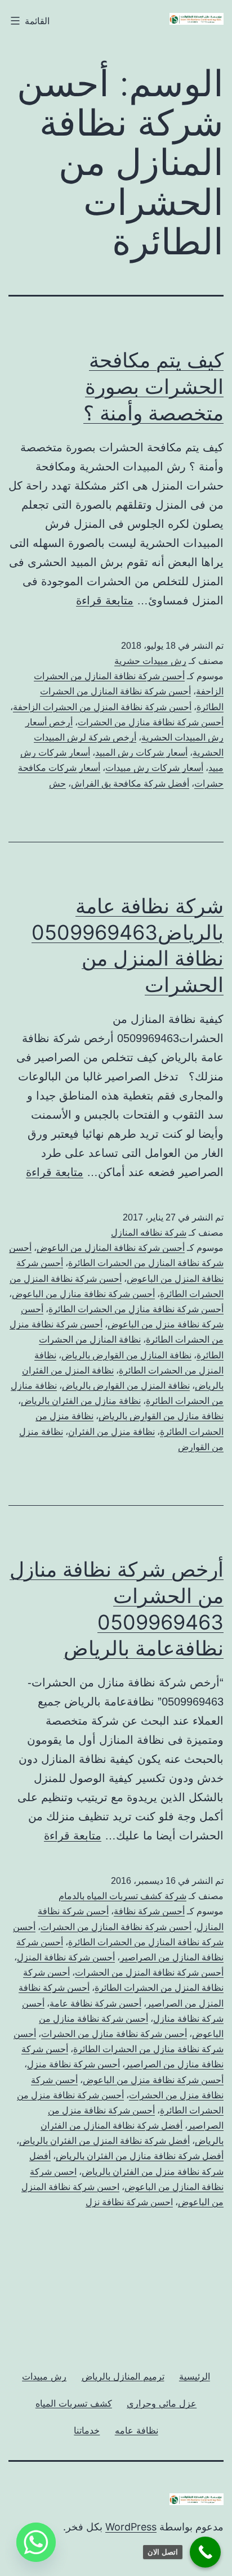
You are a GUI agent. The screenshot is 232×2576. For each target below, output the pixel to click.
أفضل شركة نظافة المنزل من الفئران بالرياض (104, 2141)
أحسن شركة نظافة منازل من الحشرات (151, 722)
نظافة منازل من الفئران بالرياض (81, 1401)
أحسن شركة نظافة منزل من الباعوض (153, 2080)
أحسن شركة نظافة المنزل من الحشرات (149, 1973)
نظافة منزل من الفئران (111, 1432)
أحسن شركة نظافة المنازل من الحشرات (116, 1927)
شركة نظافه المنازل (149, 1233)
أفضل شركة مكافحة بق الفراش (130, 784)
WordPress (131, 2527)
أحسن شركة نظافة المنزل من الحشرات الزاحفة (102, 707)
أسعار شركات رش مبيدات (154, 768)
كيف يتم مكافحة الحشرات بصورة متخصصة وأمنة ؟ (153, 387)
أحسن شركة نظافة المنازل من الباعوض (111, 1248)
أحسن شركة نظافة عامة (95, 2003)
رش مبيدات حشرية (150, 661)
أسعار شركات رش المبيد (141, 753)
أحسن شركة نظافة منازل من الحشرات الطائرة (136, 1309)
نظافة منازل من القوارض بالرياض (161, 1416)
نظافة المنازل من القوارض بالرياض (126, 1355)
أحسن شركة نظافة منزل (73, 2064)
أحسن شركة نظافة (149, 1911)
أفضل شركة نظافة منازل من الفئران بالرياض (140, 2156)
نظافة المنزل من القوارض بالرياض (126, 1386)
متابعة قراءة (105, 600)
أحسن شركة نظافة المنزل (66, 1957)
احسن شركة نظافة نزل (129, 2202)
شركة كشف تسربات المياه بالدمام (122, 1896)
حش (57, 784)
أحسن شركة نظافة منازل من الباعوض (83, 1294)
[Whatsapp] (36, 2542)
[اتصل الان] (205, 2552)
